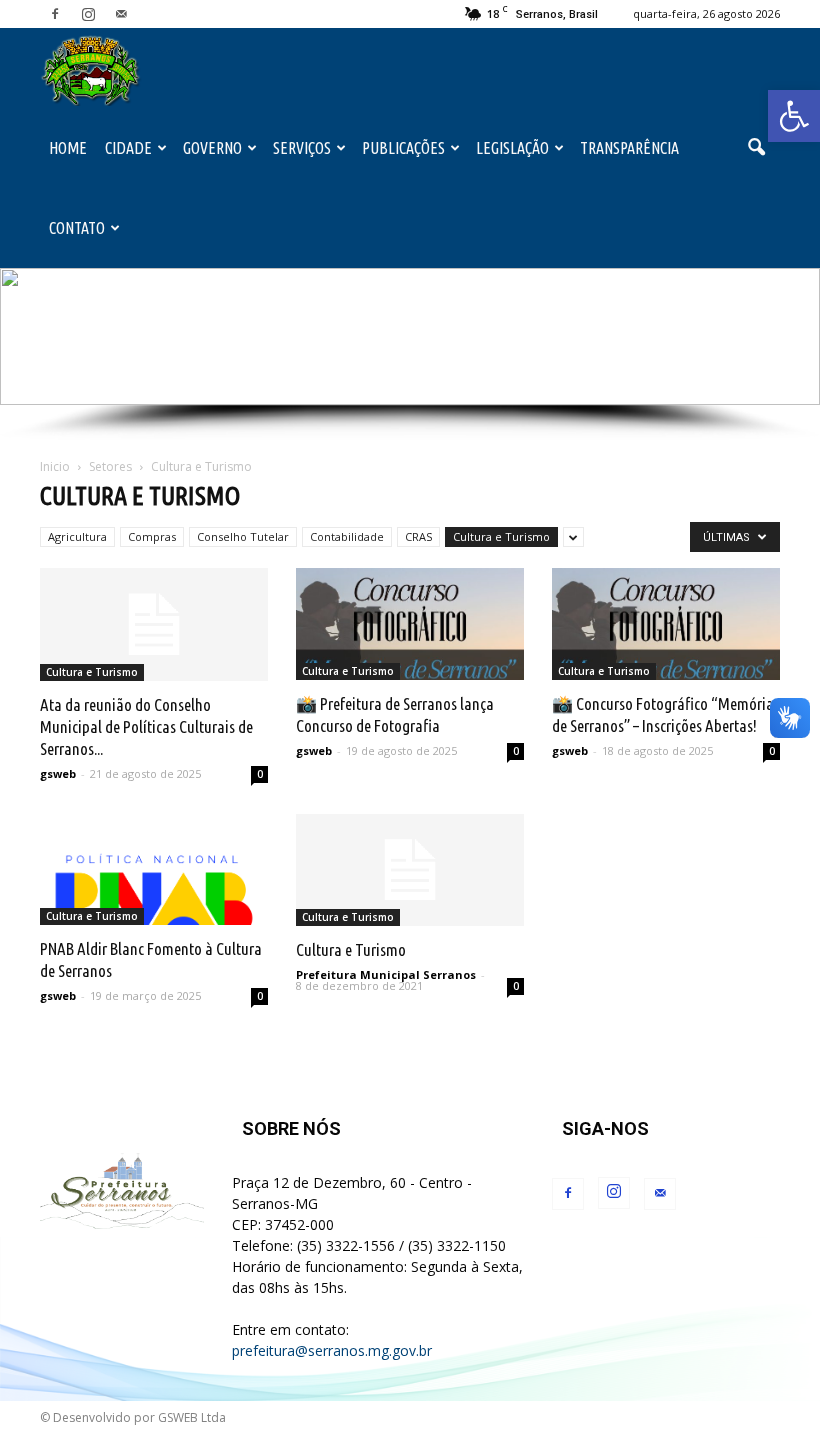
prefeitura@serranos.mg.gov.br (332, 1350)
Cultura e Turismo (501, 536)
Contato (77, 228)
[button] (794, 116)
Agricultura (77, 536)
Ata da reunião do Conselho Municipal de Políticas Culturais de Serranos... (146, 726)
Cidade (128, 148)
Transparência (629, 148)
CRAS (418, 536)
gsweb (58, 773)
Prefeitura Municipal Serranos (386, 974)
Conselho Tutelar (243, 536)
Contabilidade (347, 536)
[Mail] (121, 14)
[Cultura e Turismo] (410, 870)
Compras (152, 536)
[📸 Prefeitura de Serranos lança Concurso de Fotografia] (410, 624)
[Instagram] (88, 14)
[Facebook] (55, 14)
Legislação (512, 148)
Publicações (403, 148)
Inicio (55, 466)
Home (68, 148)
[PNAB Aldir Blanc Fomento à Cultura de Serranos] (154, 870)
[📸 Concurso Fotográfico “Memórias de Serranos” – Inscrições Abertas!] (666, 624)
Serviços (302, 148)
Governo (212, 148)
